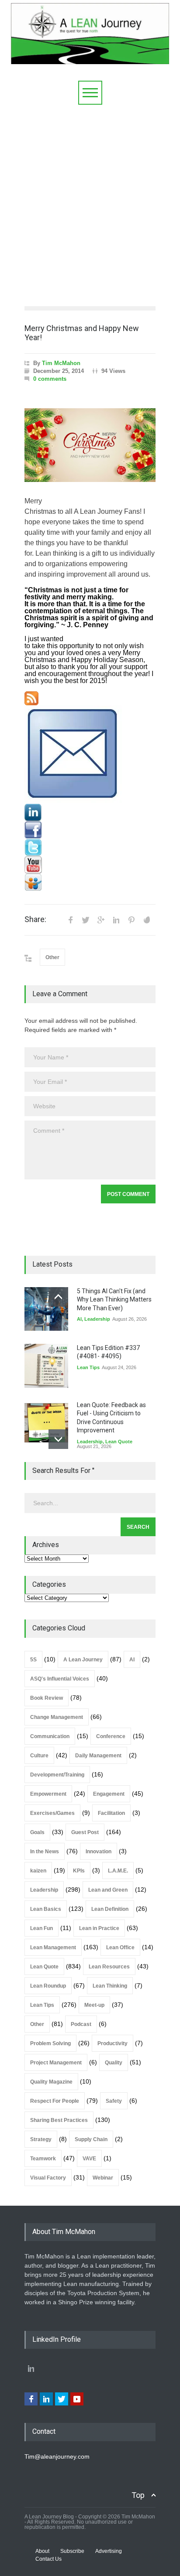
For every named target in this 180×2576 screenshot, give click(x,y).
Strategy (41, 2139)
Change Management (57, 1717)
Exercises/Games (52, 1813)
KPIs (79, 1871)
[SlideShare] (90, 882)
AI (79, 1319)
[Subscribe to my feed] (90, 698)
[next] (58, 1439)
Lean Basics (46, 1909)
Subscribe (72, 2551)
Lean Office (120, 1947)
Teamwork (43, 2159)
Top (138, 2495)
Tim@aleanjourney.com (57, 2456)
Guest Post (85, 1832)
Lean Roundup (48, 1986)
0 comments (50, 379)
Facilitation (111, 1813)
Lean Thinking (110, 1986)
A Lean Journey (83, 1660)
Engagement (109, 1794)
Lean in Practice (99, 1928)
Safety (114, 2101)
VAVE (89, 2159)
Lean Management (53, 1947)
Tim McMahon (61, 363)
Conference (111, 1736)
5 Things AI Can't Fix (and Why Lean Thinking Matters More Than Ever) (114, 1300)
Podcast (81, 2024)
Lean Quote (119, 1442)
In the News (45, 1852)
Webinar (103, 2178)
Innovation (99, 1852)
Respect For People (55, 2101)
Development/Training (57, 1775)
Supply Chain (91, 2139)
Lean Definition (110, 1909)
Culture (39, 1756)
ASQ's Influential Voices (60, 1679)
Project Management (56, 2063)
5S (33, 1660)
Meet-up (94, 2005)
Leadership (97, 1319)
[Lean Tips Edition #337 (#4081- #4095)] (46, 1366)
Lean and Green (108, 1890)
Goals (37, 1832)
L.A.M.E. (118, 1871)
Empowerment (48, 1794)
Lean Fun (42, 1928)
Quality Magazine (51, 2082)
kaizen (38, 1871)
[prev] (58, 1297)
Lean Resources (109, 1967)
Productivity (112, 2043)
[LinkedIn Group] (90, 813)
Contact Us (48, 2559)
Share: (35, 919)
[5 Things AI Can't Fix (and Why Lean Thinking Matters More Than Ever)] (46, 1309)
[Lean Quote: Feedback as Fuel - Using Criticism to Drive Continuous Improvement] (46, 1423)
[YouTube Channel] (90, 865)
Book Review (47, 1698)
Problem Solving (50, 2043)
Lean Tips (88, 1367)
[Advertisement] (90, 199)
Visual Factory (48, 2178)
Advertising (109, 2551)
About (42, 2551)
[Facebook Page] (90, 830)
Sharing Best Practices (59, 2120)
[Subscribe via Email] (90, 755)
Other (52, 957)
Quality (114, 2063)
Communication (50, 1736)
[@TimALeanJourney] (90, 847)
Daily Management (98, 1756)
